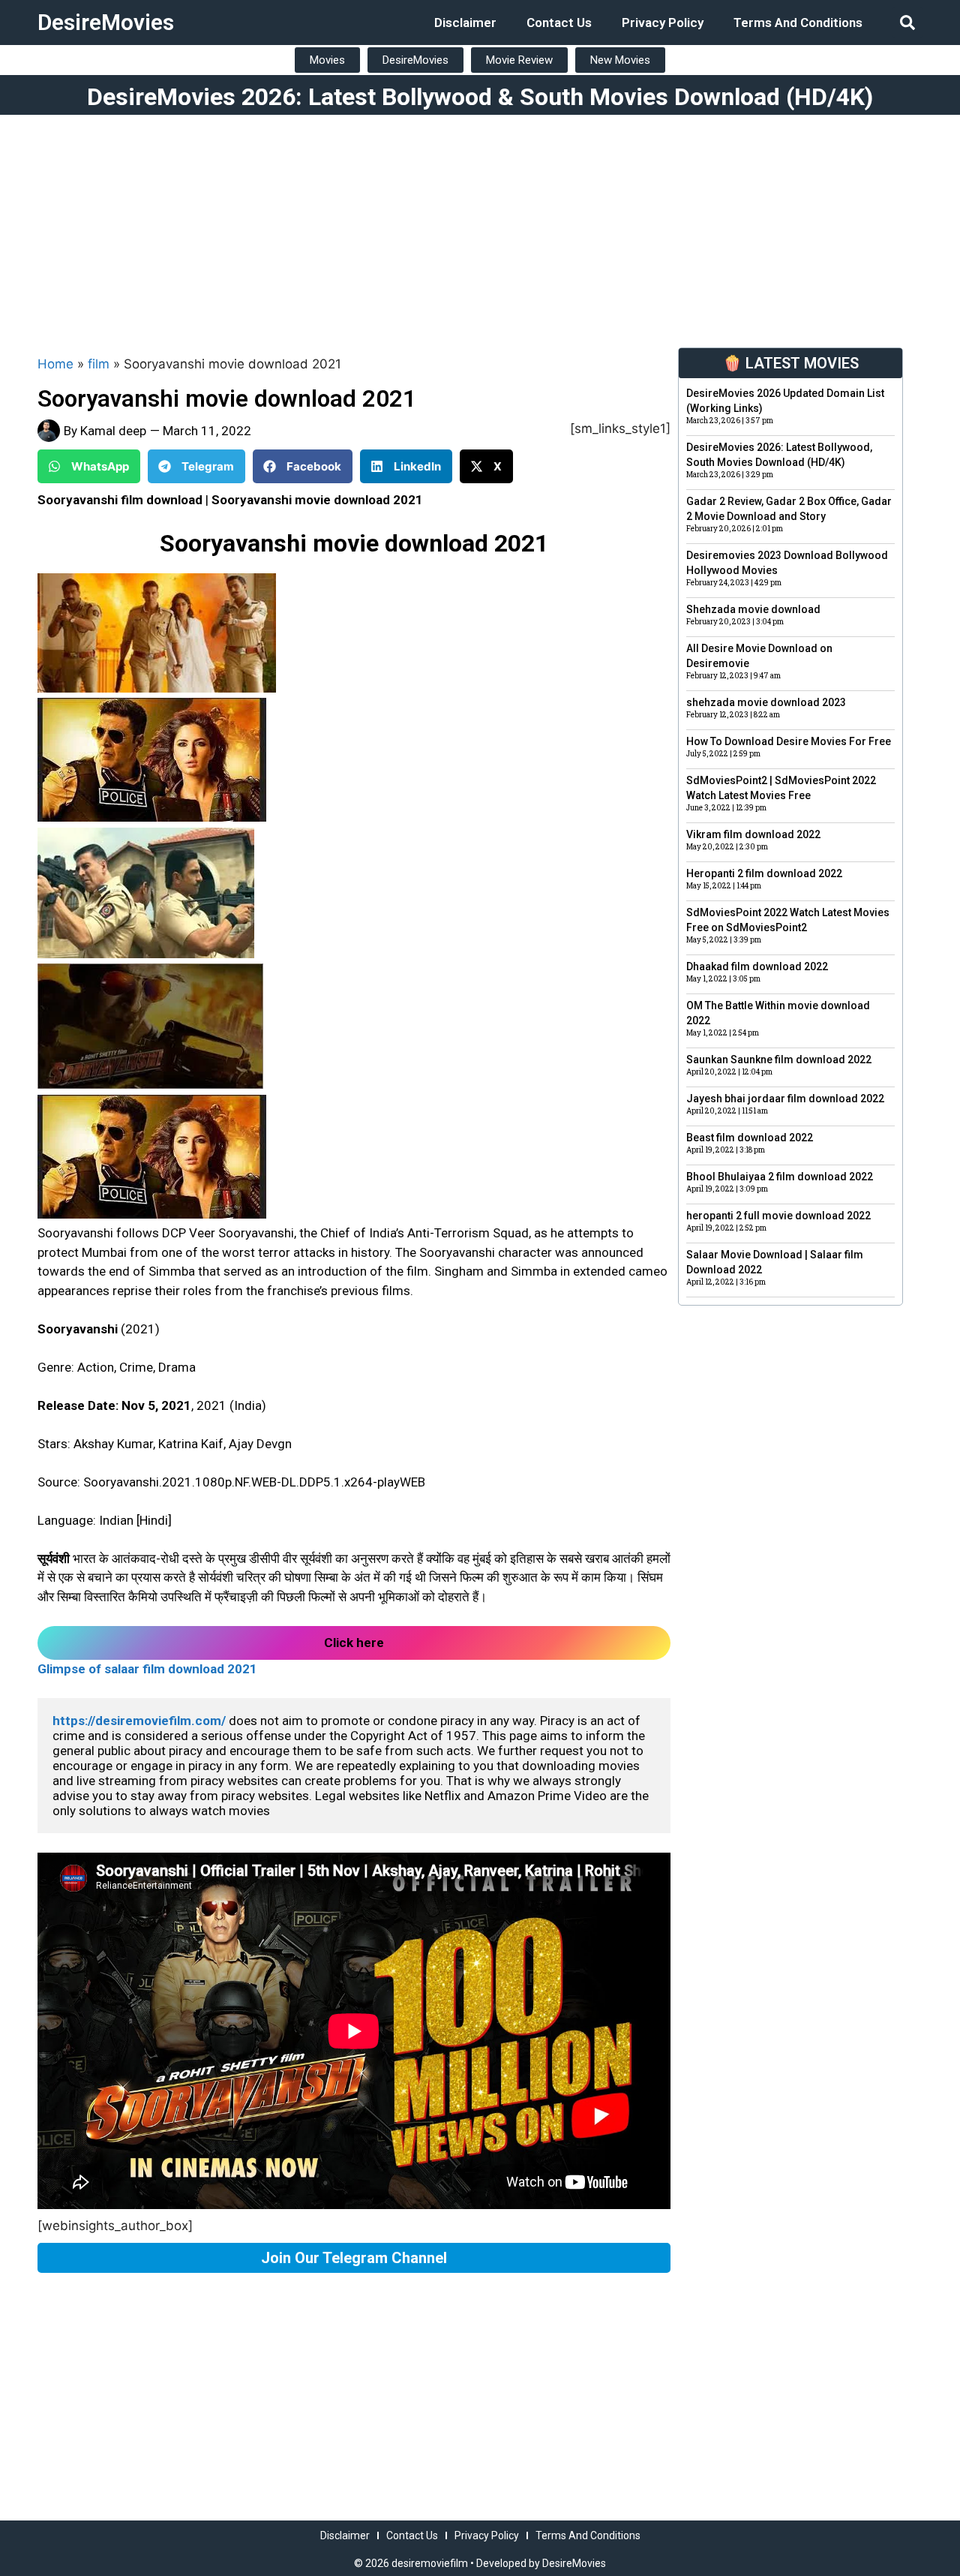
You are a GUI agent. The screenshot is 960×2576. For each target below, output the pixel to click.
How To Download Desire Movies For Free (789, 741)
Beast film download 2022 (750, 1138)
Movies (327, 60)
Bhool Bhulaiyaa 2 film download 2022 (780, 1177)
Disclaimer (465, 23)
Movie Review (519, 60)
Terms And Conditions (798, 23)
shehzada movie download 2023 (766, 702)
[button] (907, 23)
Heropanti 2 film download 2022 (764, 873)
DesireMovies (106, 22)
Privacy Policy (663, 23)
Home (55, 364)
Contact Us (559, 23)
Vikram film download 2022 (753, 834)
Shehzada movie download (753, 609)
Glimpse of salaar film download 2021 (147, 1669)
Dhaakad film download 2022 (757, 966)
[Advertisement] (480, 227)
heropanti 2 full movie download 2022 (778, 1216)
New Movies (620, 60)
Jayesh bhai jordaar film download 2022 (785, 1099)
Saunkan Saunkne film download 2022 (779, 1060)
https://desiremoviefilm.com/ (139, 1721)
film (99, 364)
